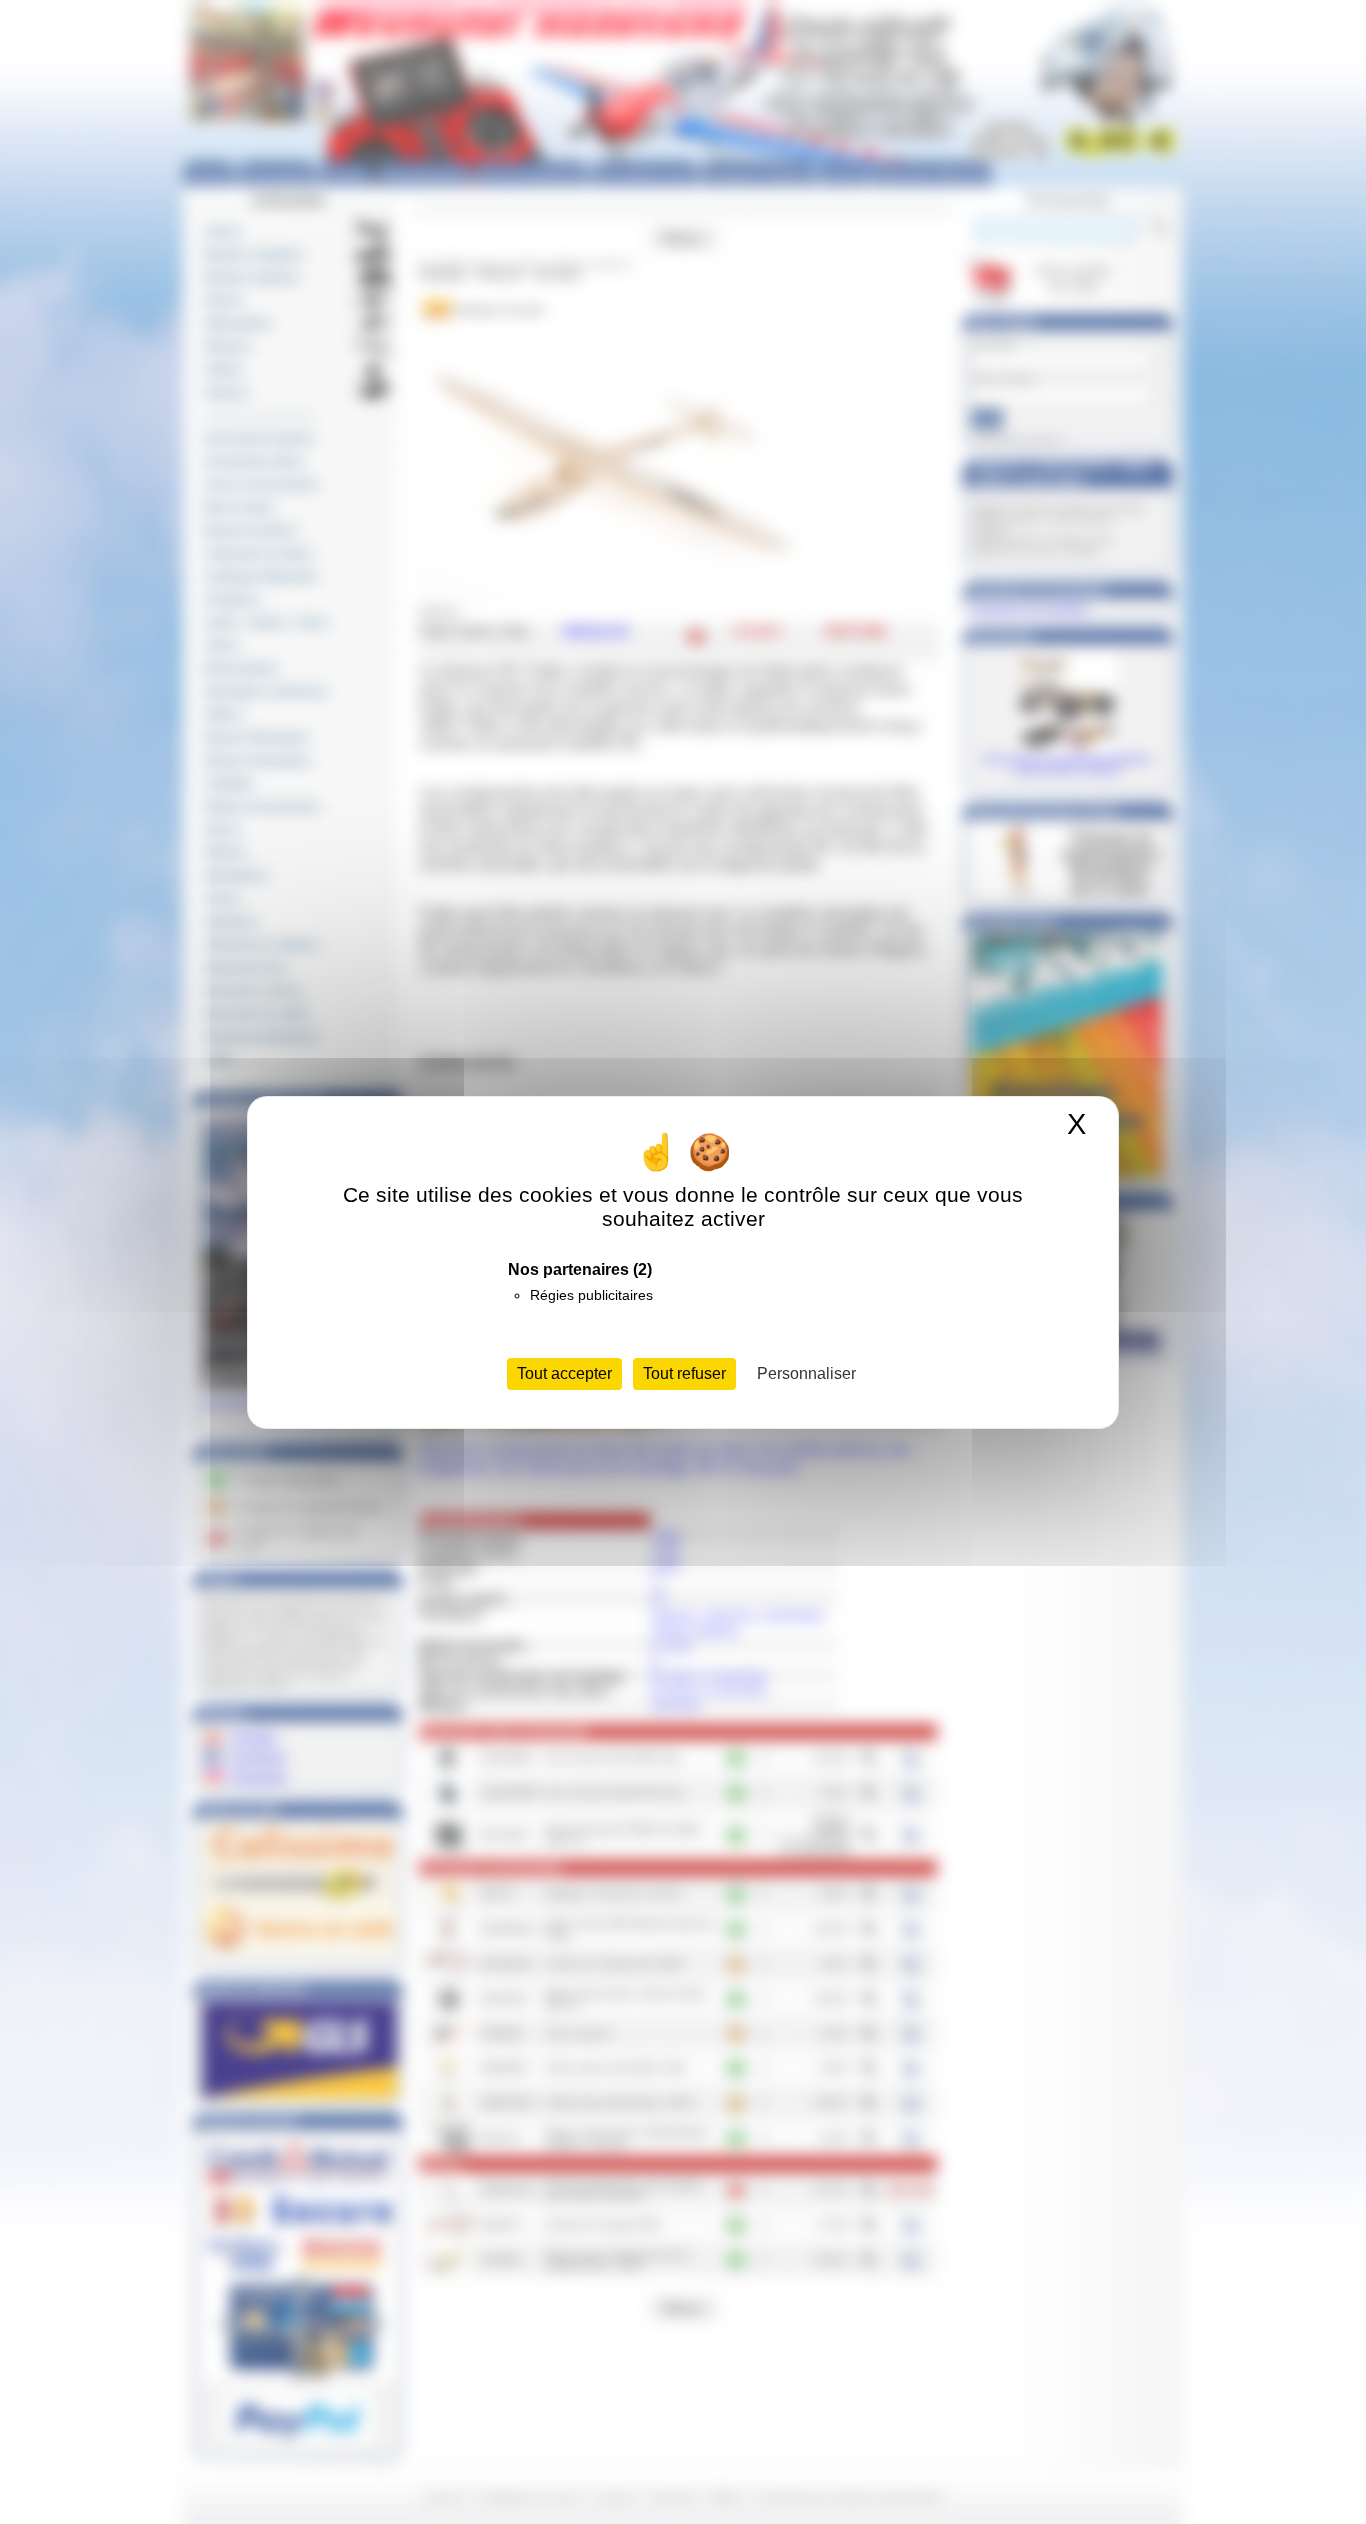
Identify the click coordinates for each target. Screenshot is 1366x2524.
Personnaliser (806, 1373)
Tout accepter (564, 1373)
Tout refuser (684, 1373)
